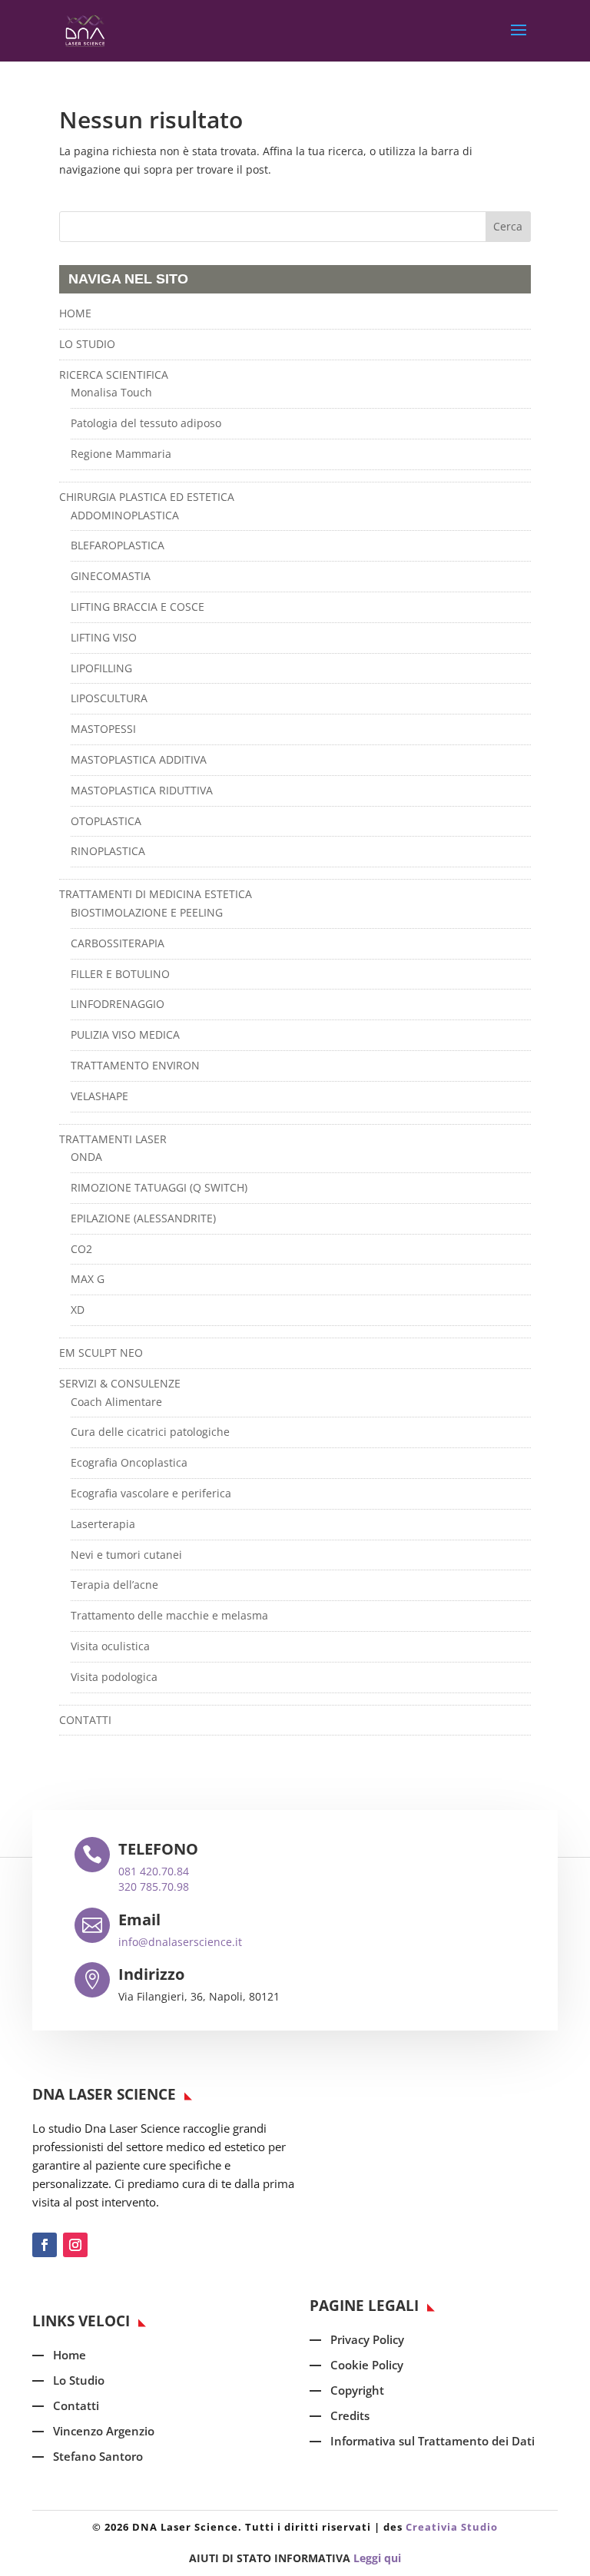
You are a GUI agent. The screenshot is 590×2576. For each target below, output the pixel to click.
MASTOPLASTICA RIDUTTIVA (142, 790)
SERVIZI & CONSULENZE (120, 1383)
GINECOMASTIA (111, 576)
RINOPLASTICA (108, 851)
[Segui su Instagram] (75, 2245)
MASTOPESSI (103, 729)
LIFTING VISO (104, 637)
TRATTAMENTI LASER (113, 1139)
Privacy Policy (367, 2339)
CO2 (81, 1249)
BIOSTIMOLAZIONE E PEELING (147, 912)
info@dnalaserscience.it (180, 1942)
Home (70, 2355)
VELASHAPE (99, 1096)
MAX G (88, 1279)
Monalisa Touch (111, 392)
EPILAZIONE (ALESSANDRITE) (143, 1218)
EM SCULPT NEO (101, 1353)
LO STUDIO (87, 344)
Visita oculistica (110, 1646)
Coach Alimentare (116, 1402)
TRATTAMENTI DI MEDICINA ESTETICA (156, 894)
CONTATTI (85, 1720)
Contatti (76, 2405)
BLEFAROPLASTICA (118, 545)
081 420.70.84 (154, 1871)
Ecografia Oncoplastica (129, 1462)
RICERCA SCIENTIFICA (114, 375)
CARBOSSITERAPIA (118, 943)
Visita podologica (114, 1677)
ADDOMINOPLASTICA (125, 515)
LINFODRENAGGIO (118, 1004)
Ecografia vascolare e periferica (151, 1493)
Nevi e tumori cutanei (126, 1555)
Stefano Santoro (98, 2456)
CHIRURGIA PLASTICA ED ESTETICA (147, 497)
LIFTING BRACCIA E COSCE (138, 607)
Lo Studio (79, 2380)
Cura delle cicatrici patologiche (150, 1432)
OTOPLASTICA (106, 821)
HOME (75, 313)
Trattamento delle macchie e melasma (169, 1615)
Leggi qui (377, 2558)
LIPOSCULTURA (109, 698)
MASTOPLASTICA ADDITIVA (139, 759)
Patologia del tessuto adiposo (146, 423)
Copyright (357, 2390)
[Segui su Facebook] (45, 2245)
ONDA (86, 1157)
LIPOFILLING (101, 668)
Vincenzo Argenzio (104, 2431)
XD (78, 1310)
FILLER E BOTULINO (120, 974)
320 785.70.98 (154, 1886)
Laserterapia (103, 1524)
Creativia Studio (452, 2527)
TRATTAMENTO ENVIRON (135, 1065)
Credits (350, 2415)
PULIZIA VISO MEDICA (125, 1034)
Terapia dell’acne (114, 1585)
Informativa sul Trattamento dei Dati (433, 2441)
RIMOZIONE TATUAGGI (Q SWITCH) (159, 1187)
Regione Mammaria (121, 454)
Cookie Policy (367, 2365)
